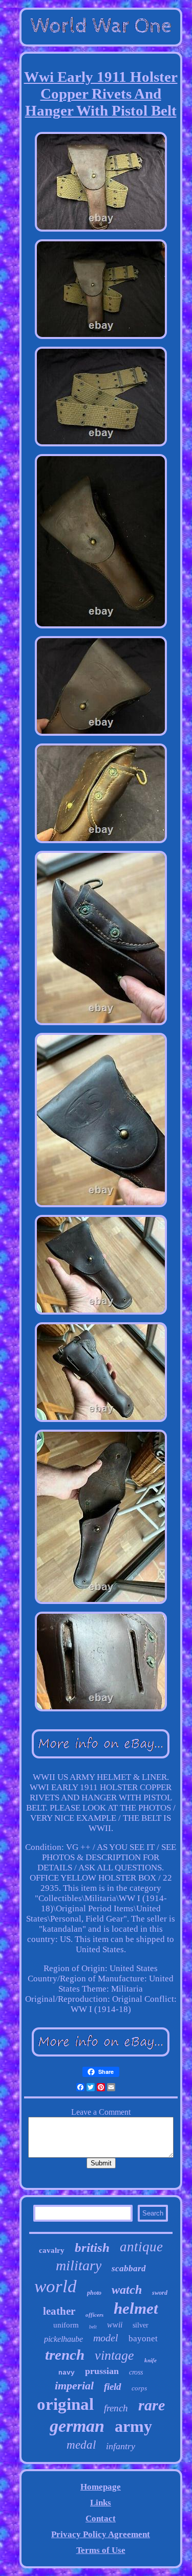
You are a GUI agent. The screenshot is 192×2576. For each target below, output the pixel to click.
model (106, 2338)
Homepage (101, 2487)
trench (65, 2355)
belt (93, 2327)
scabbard (129, 2268)
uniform (66, 2325)
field (113, 2387)
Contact (101, 2518)
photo (94, 2293)
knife (151, 2360)
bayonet (143, 2338)
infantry (121, 2446)
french (116, 2408)
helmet (136, 2308)
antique (141, 2247)
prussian (102, 2371)
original (65, 2404)
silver (141, 2325)
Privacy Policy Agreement (101, 2534)
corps (139, 2388)
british (92, 2247)
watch (127, 2290)
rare (152, 2405)
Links (101, 2503)
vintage (114, 2355)
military (79, 2265)
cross (136, 2372)
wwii (115, 2325)
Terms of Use (101, 2550)
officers (94, 2315)
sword (160, 2293)
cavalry (52, 2250)
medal (81, 2445)
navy (67, 2373)
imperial (74, 2386)
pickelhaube (63, 2339)
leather (59, 2311)
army (133, 2426)
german (77, 2426)
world (56, 2286)
